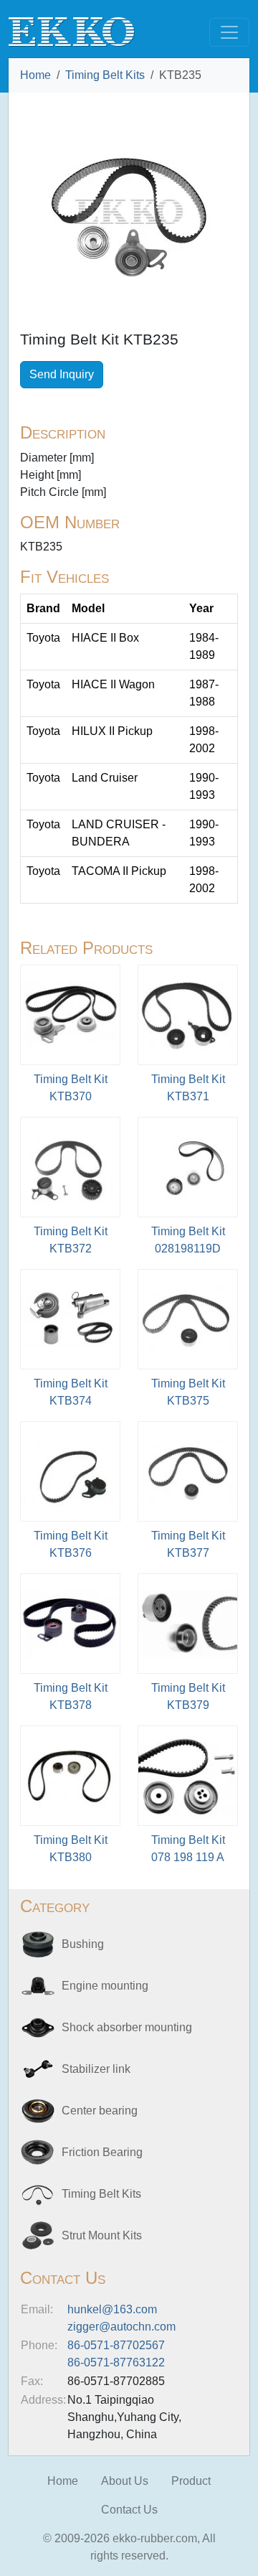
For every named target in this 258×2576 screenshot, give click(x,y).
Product (191, 2481)
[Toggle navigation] (229, 32)
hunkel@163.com (112, 2309)
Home (35, 75)
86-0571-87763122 (116, 2362)
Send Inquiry (62, 374)
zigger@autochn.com (121, 2327)
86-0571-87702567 (116, 2345)
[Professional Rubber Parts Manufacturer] (72, 31)
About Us (125, 2481)
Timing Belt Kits (105, 75)
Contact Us (129, 2510)
